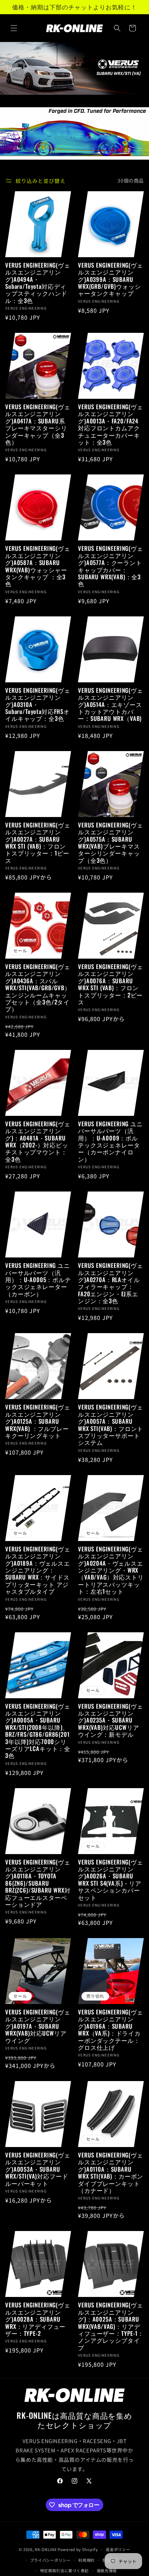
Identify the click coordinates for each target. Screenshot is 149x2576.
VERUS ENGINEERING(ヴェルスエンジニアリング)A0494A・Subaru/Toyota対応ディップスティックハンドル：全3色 (38, 283)
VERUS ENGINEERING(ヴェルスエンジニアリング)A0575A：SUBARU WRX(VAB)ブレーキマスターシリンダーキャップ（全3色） (111, 843)
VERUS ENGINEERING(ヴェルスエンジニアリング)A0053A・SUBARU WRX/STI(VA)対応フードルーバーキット (38, 2169)
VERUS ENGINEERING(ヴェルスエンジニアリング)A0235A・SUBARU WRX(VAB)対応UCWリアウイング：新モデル (111, 1720)
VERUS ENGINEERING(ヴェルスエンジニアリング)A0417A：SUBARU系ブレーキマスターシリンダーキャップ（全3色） (38, 424)
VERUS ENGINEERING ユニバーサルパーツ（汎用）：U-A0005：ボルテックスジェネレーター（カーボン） (38, 1280)
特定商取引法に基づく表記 (64, 2570)
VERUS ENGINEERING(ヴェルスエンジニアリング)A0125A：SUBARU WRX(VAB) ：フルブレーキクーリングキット (38, 1421)
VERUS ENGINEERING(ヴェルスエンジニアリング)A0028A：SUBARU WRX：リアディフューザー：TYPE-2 (38, 2319)
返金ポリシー (118, 2549)
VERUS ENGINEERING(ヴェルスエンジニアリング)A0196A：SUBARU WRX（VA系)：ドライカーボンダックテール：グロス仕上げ (111, 2030)
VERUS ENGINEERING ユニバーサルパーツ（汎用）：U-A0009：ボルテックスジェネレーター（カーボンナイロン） (110, 1142)
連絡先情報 (107, 2570)
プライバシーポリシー (50, 2560)
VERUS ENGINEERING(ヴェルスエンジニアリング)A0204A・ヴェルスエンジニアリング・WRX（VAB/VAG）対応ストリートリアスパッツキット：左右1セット (111, 1570)
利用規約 (86, 2560)
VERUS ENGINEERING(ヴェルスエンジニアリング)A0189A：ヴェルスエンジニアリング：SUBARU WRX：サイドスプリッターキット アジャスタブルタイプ (38, 1570)
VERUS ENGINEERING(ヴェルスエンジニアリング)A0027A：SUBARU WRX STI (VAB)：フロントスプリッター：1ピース (38, 843)
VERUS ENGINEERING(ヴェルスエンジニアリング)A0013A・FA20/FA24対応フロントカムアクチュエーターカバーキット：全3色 (111, 424)
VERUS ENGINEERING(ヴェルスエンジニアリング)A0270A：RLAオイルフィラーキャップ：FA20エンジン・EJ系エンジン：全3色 (111, 1283)
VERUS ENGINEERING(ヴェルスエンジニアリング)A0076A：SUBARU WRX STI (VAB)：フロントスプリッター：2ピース (111, 984)
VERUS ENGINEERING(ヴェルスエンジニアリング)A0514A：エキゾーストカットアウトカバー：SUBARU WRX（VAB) (111, 705)
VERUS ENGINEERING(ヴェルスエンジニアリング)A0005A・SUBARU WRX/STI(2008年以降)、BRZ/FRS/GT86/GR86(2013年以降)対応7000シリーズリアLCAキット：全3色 (38, 1731)
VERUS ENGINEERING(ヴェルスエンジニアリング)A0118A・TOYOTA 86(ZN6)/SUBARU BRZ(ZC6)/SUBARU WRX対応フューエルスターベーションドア (38, 1883)
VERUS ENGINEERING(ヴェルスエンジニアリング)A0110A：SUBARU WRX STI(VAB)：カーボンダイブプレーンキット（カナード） (111, 2173)
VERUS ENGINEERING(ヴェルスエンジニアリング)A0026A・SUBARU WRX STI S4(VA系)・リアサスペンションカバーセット (111, 1880)
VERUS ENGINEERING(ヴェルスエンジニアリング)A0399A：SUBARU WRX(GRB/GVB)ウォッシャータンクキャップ (111, 279)
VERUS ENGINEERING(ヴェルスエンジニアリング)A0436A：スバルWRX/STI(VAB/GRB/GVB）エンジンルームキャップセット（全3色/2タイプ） (38, 988)
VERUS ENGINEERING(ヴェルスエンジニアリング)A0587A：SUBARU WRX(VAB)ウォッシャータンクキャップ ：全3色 (38, 566)
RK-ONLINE (46, 2549)
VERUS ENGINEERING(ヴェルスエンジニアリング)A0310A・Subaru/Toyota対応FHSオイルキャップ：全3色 (38, 705)
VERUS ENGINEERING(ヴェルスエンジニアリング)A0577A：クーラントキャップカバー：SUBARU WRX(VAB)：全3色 (111, 566)
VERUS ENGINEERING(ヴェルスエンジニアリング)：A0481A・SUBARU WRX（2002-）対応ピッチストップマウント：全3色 (38, 1142)
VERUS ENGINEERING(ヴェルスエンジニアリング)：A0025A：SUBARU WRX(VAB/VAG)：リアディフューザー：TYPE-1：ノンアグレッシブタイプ (111, 2326)
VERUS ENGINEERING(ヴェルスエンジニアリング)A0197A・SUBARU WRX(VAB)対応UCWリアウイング (38, 2026)
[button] (14, 28)
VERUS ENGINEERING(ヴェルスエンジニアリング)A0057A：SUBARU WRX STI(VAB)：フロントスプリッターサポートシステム (111, 1425)
